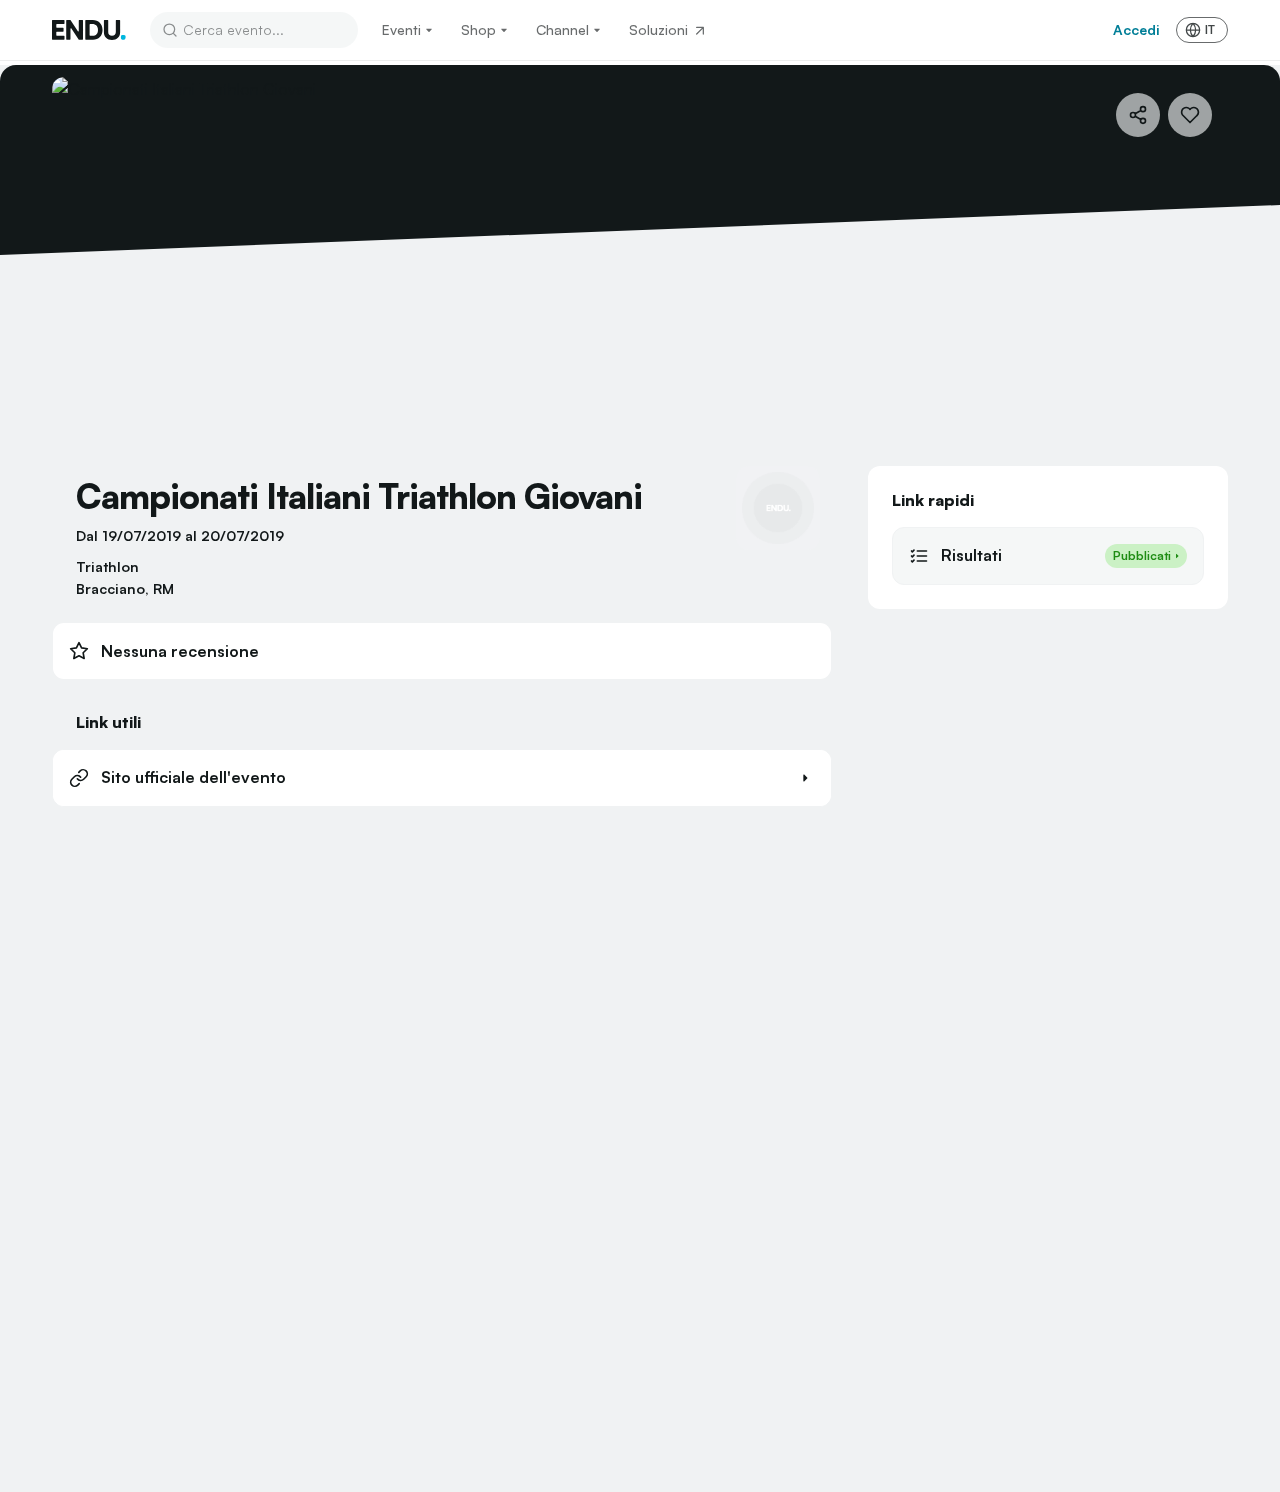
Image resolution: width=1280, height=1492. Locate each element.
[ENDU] (89, 30)
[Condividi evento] (1138, 115)
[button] (442, 778)
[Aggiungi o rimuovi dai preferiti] (1190, 115)
